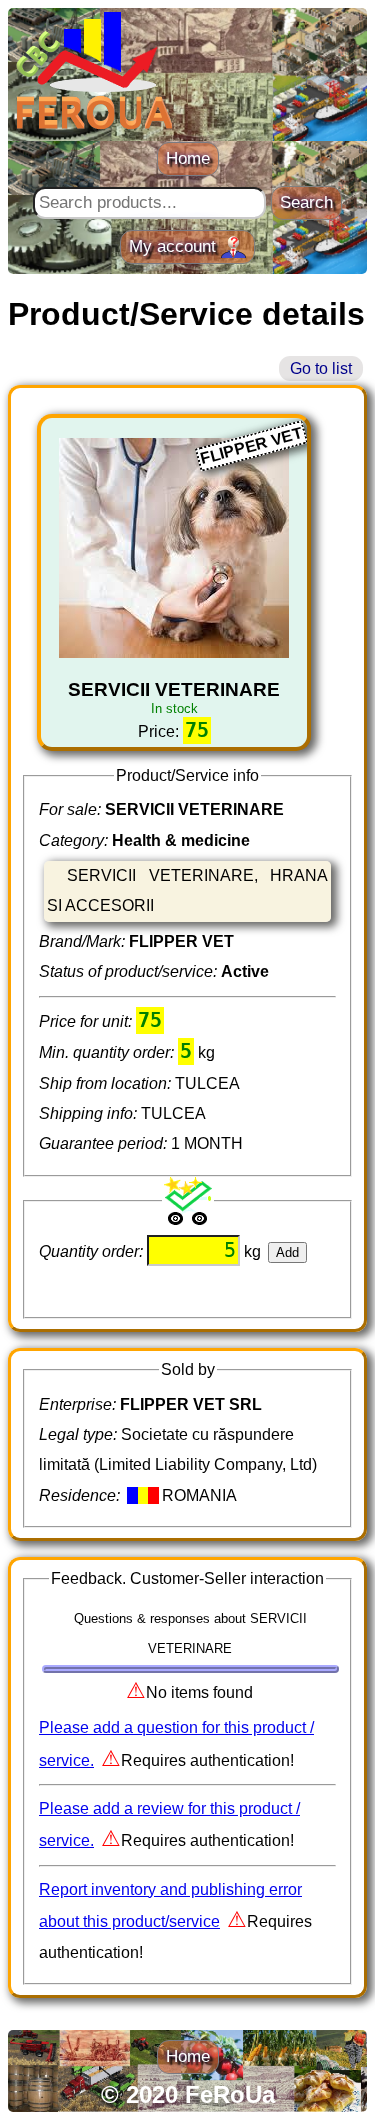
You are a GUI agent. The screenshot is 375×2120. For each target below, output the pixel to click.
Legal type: (80, 1434)
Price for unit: (87, 1021)
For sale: (72, 809)
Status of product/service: (130, 971)
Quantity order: (93, 1251)
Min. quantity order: (108, 1052)
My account (175, 246)
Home (188, 158)
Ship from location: (107, 1083)
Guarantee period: (105, 1143)
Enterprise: (79, 1404)
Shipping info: (90, 1113)
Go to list (321, 368)
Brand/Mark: (84, 941)
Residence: (81, 1495)
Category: (75, 840)
